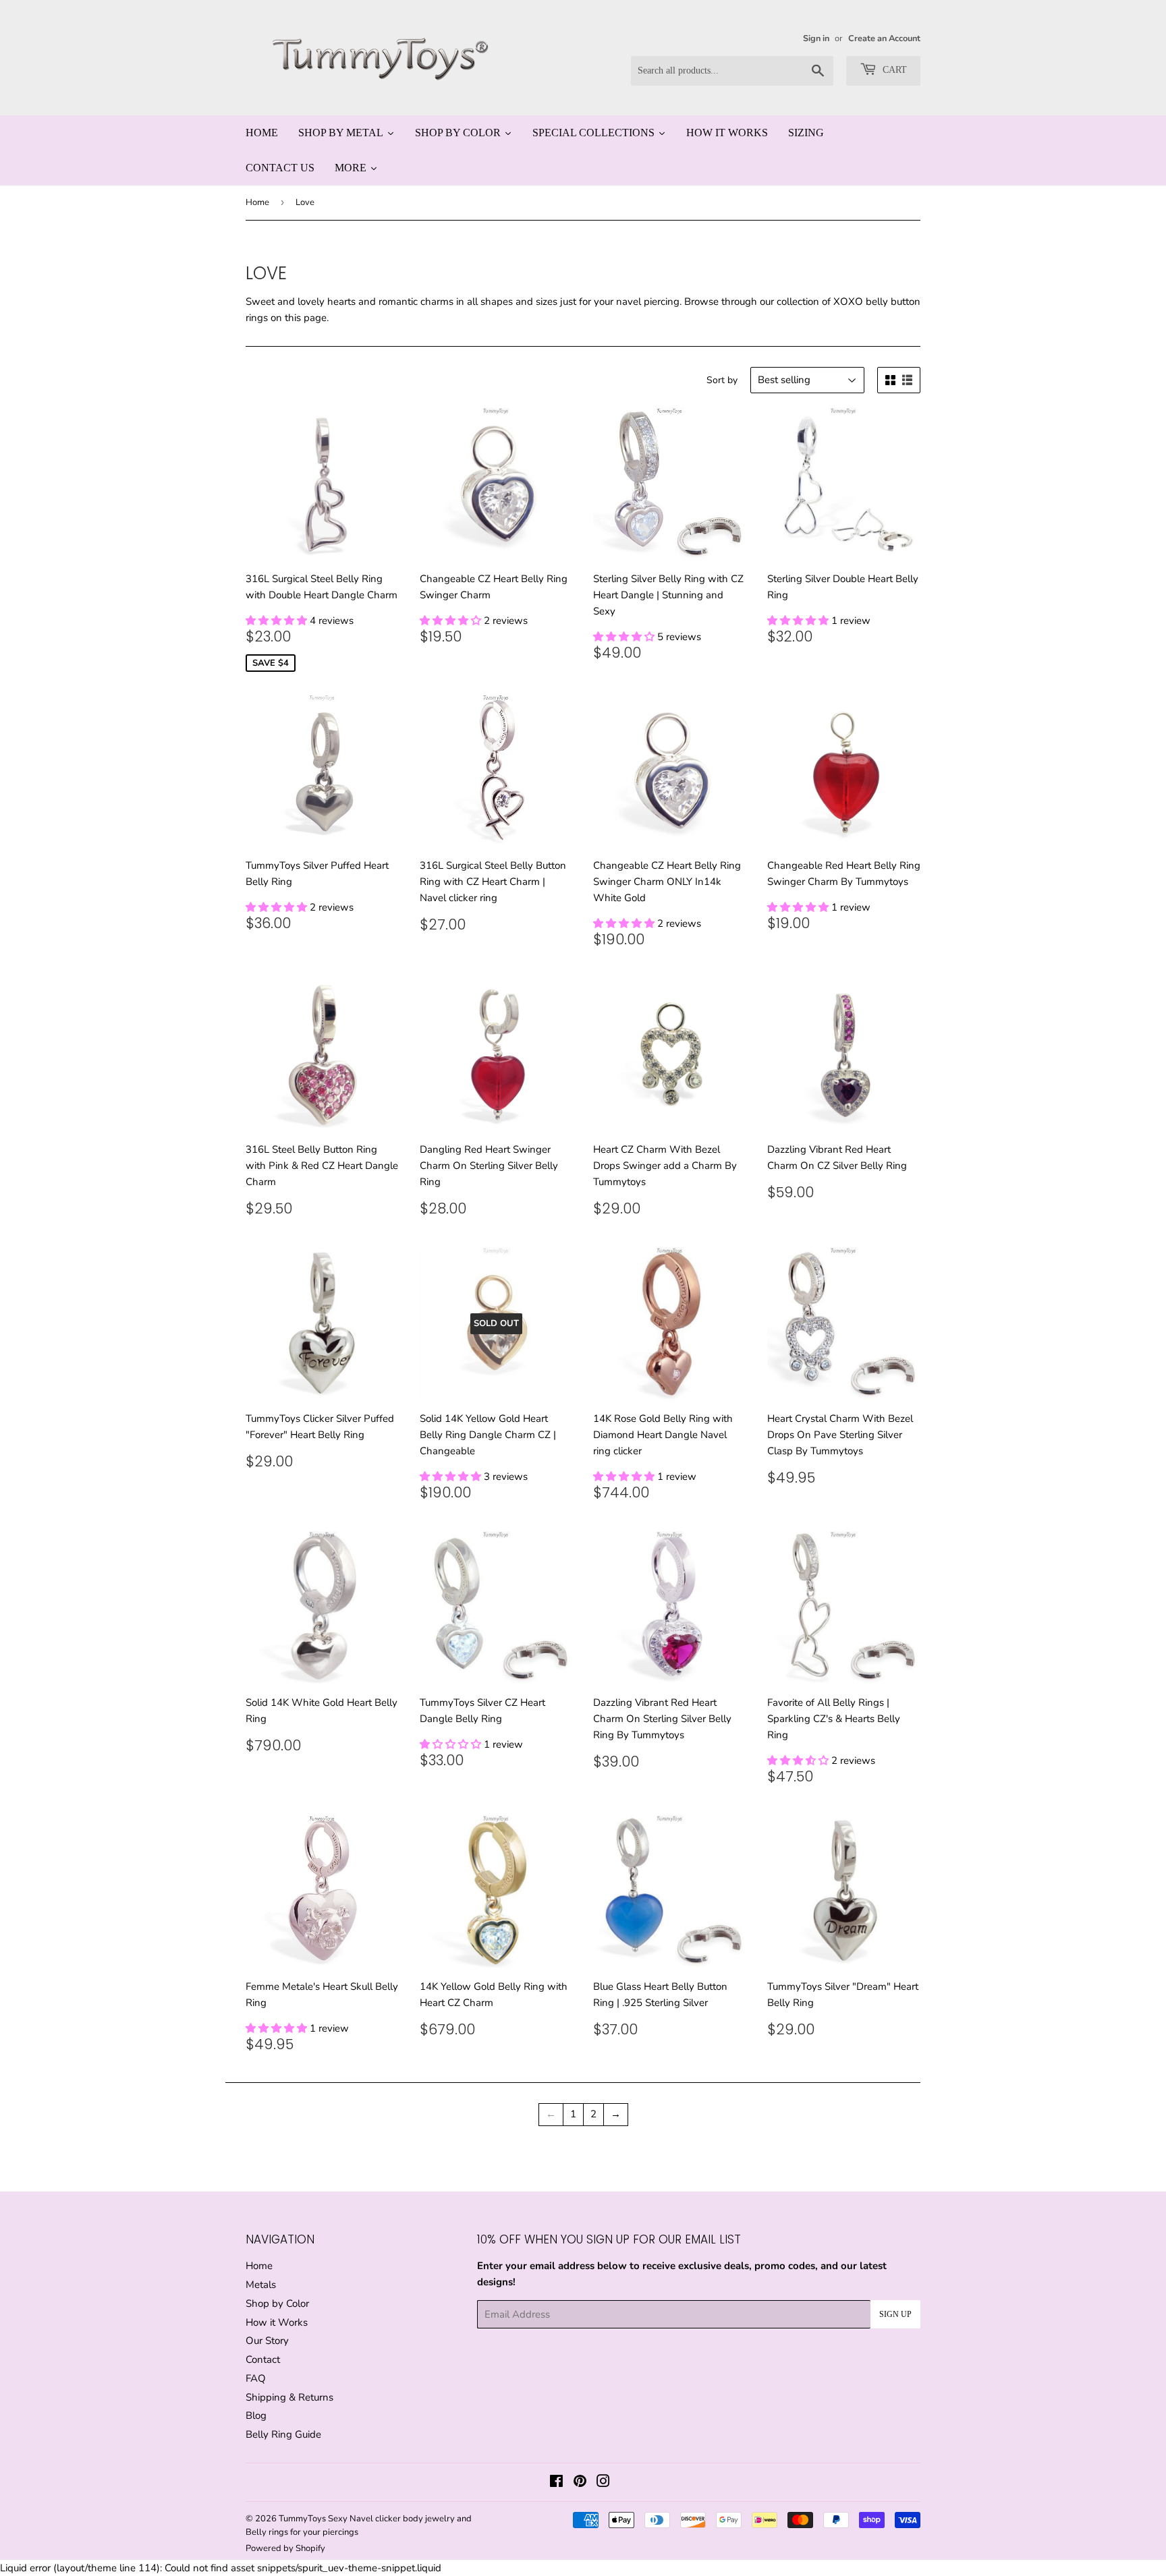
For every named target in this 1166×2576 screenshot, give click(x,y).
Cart (893, 70)
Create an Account (884, 38)
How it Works (277, 2322)
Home (257, 202)
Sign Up (895, 2314)
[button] (278, 621)
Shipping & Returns (289, 2397)
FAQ (256, 2378)
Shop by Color (277, 2303)
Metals (261, 2285)
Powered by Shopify (285, 2548)
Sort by (722, 380)
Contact (263, 2359)
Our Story (267, 2341)
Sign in (816, 38)
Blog (256, 2415)
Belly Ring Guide (283, 2434)
